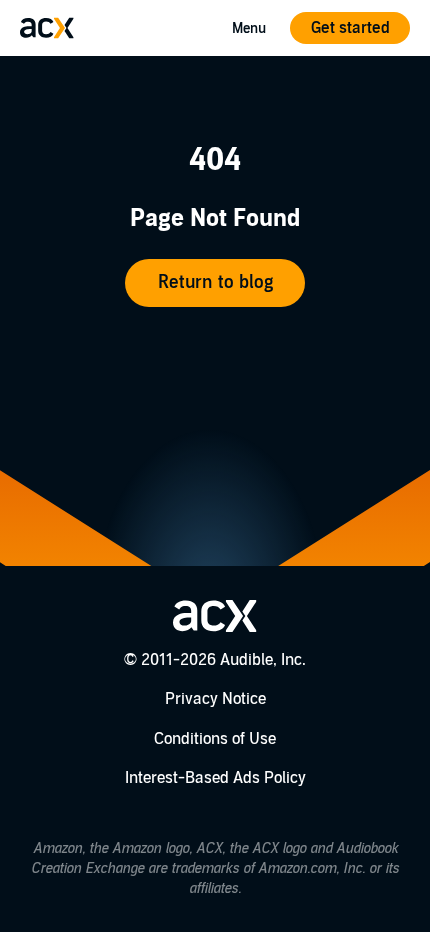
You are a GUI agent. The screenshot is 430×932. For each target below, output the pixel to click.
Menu (249, 28)
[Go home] (47, 28)
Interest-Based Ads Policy (215, 778)
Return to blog (215, 282)
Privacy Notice (215, 699)
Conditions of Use (215, 739)
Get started (350, 28)
